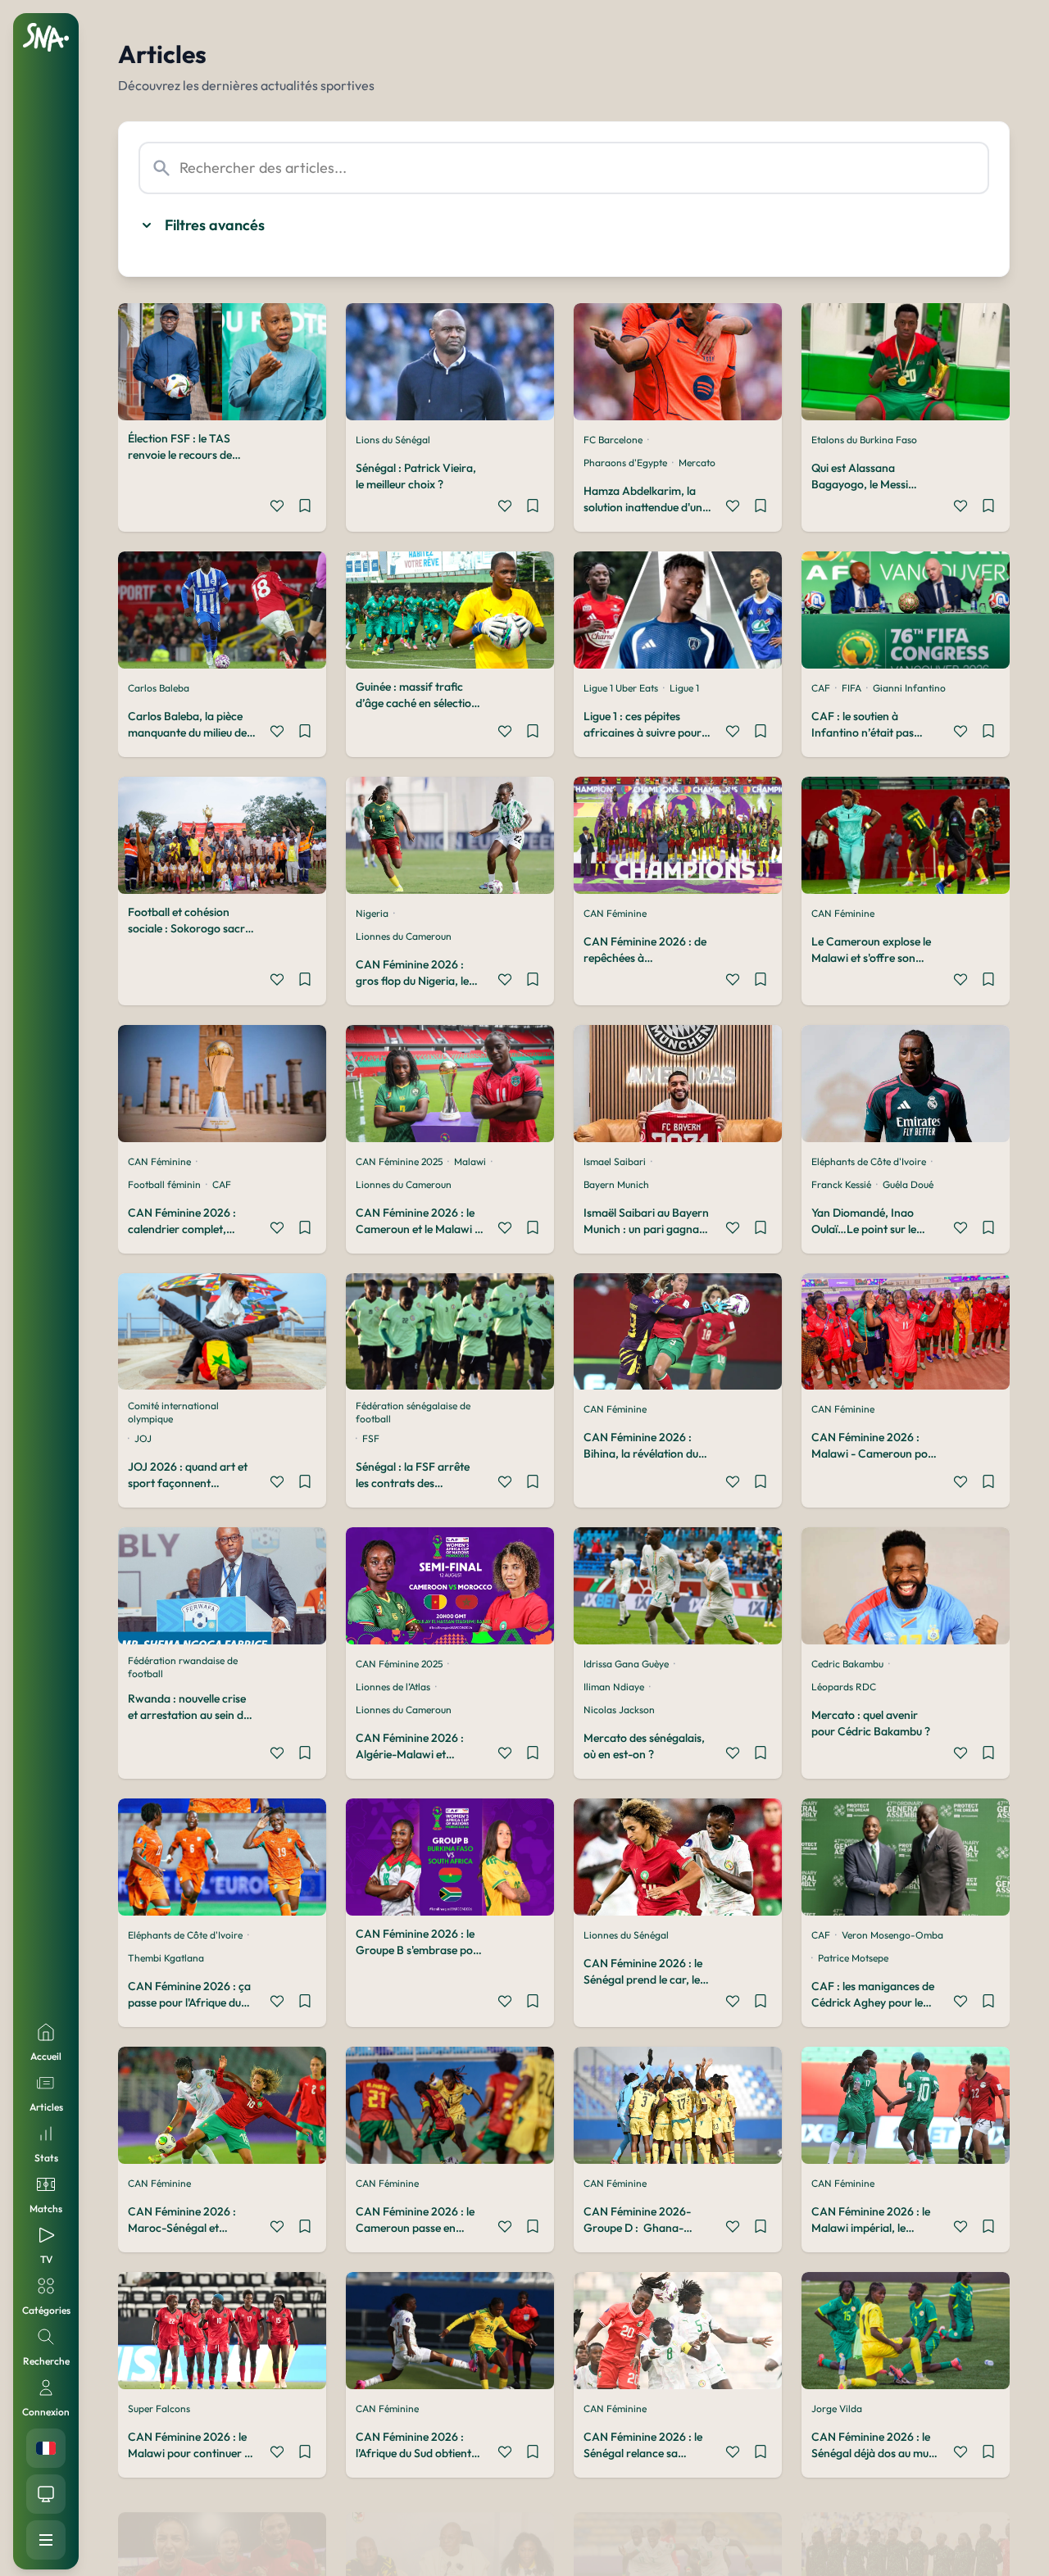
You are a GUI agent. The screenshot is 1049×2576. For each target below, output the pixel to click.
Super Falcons (159, 2408)
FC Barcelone (613, 440)
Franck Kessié (841, 1184)
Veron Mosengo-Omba (892, 1935)
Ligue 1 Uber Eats (621, 688)
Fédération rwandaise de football (183, 1667)
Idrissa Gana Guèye (626, 1664)
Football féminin (164, 1184)
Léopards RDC (844, 1687)
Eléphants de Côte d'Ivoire (869, 1161)
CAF (821, 688)
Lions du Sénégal (393, 440)
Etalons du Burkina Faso (864, 440)
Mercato (697, 463)
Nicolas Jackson (619, 1710)
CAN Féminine (615, 913)
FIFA (851, 688)
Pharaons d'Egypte (625, 463)
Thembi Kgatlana (166, 1958)
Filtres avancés (215, 225)
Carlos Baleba (159, 688)
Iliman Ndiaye (614, 1687)
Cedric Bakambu (847, 1664)
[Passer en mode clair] (46, 2494)
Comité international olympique (173, 1412)
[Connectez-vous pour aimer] (277, 508)
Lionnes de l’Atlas (393, 1687)
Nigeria (372, 913)
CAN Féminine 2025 (399, 1161)
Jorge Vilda (837, 2408)
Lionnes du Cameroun (404, 936)
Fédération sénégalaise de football (413, 1412)
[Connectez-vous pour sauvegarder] (305, 508)
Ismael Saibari (615, 1161)
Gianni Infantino (909, 688)
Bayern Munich (616, 1184)
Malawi (470, 1161)
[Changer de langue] (46, 2448)
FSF (371, 1438)
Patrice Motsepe (853, 1958)
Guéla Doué (908, 1184)
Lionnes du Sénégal (626, 1935)
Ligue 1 (684, 688)
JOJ (143, 1438)
